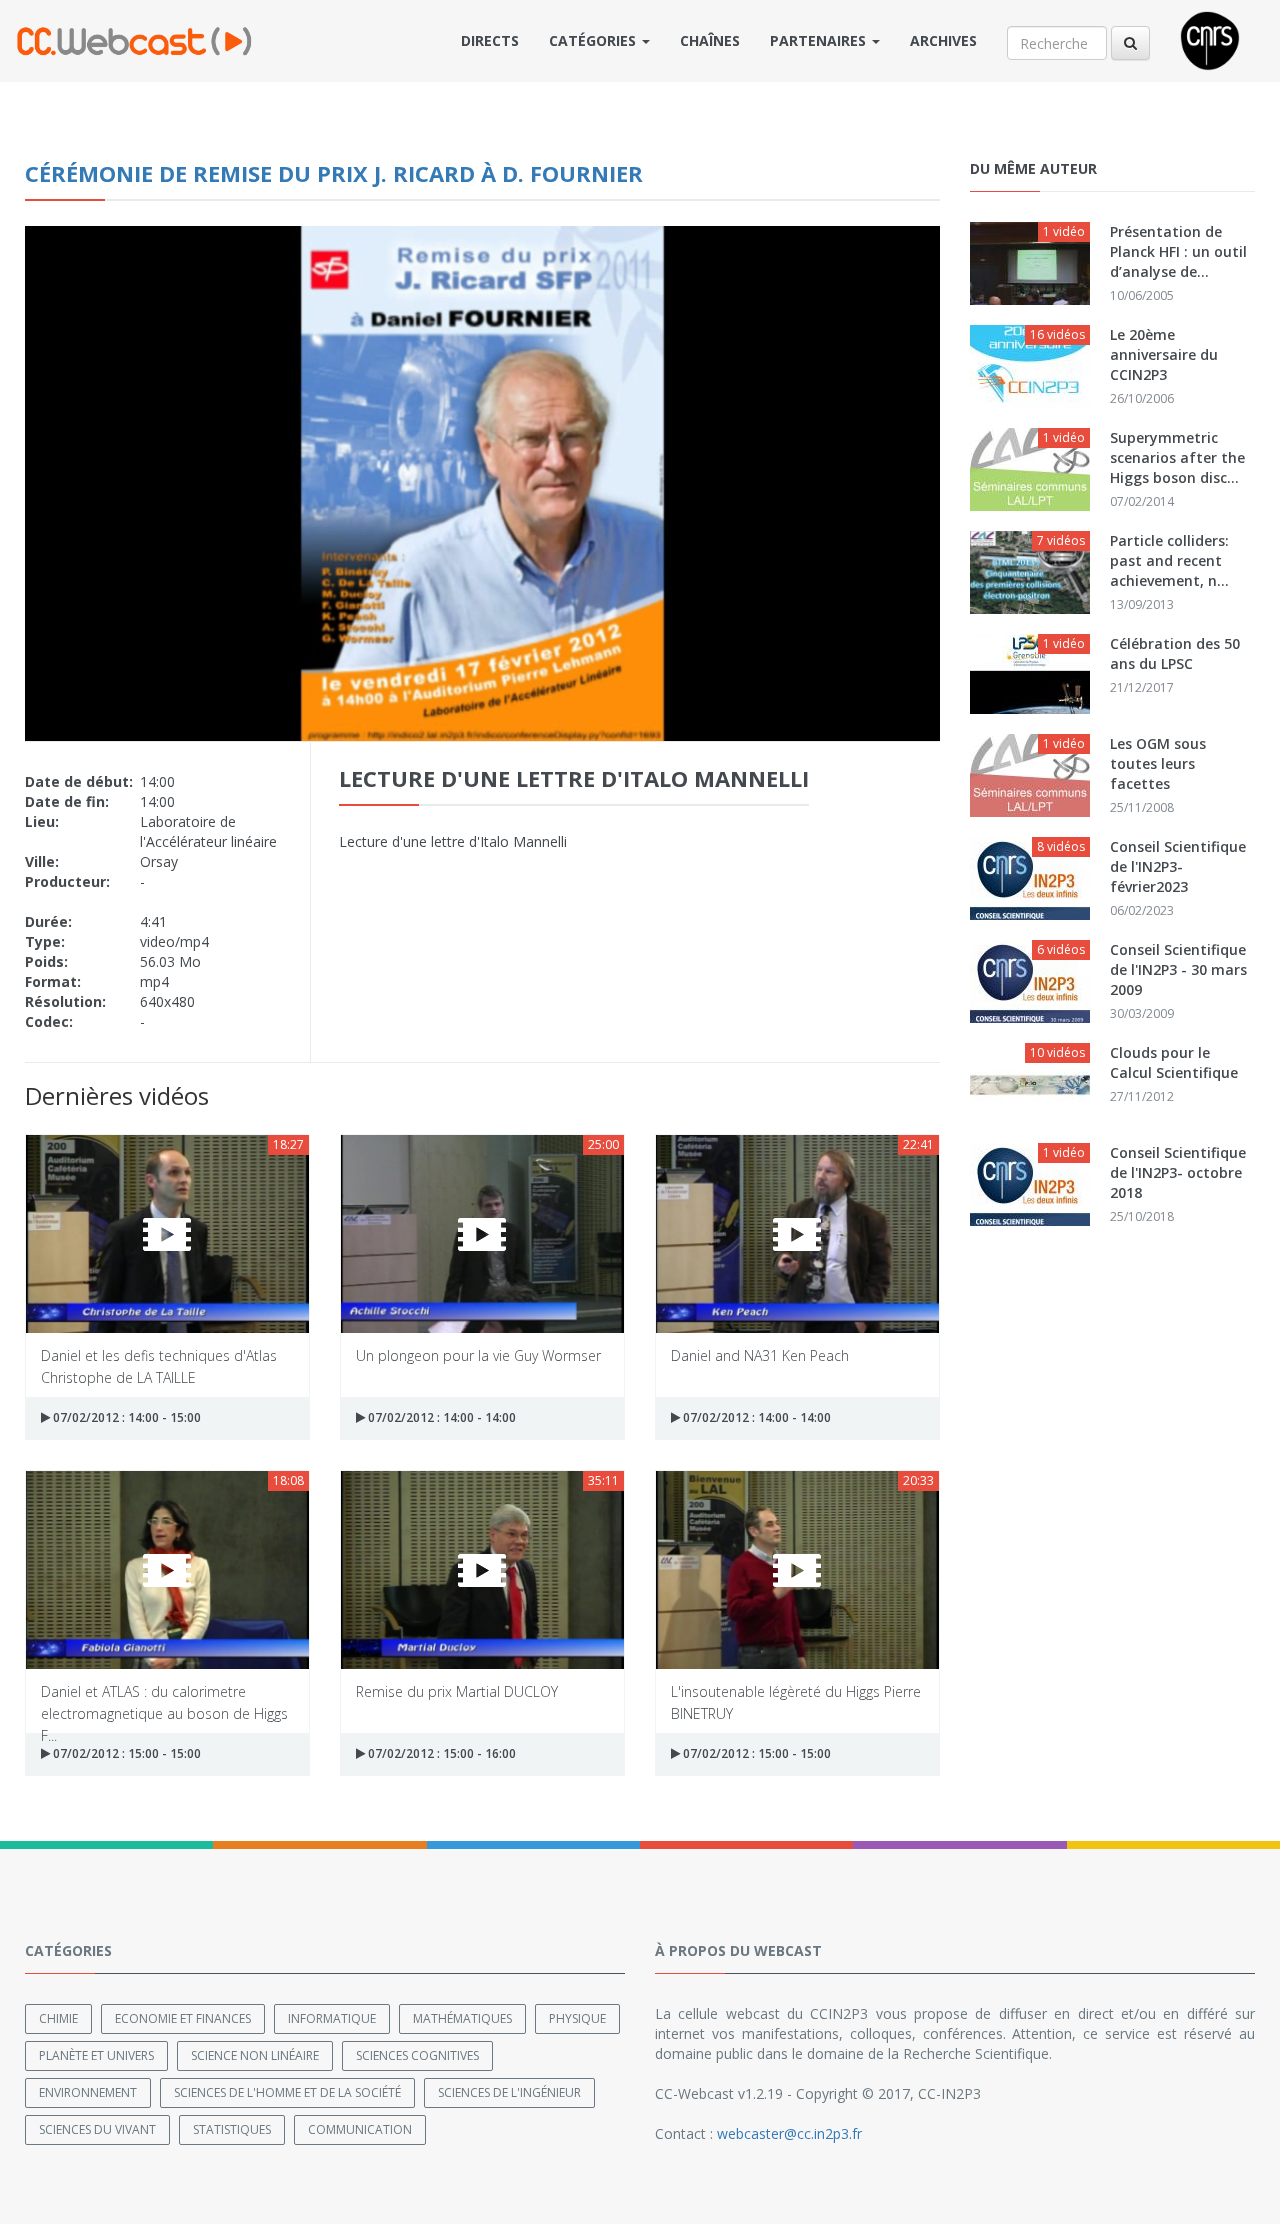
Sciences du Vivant (97, 2129)
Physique (577, 2018)
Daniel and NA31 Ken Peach (760, 1355)
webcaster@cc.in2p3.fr (789, 2133)
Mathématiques (462, 2018)
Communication (360, 2129)
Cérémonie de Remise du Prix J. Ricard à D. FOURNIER (334, 173)
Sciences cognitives (417, 2055)
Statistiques (232, 2129)
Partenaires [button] (820, 40)
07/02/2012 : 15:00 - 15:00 (125, 1753)
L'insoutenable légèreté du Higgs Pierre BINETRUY (796, 1701)
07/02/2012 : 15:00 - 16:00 (440, 1753)
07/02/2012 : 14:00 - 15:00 (125, 1417)
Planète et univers (96, 2055)
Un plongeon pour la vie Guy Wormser (478, 1355)
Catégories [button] (594, 40)
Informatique (332, 2018)
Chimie (58, 2018)
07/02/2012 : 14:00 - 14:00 (440, 1417)
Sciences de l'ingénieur (509, 2092)
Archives (943, 40)
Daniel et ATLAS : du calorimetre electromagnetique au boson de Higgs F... (164, 1701)
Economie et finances (183, 2018)
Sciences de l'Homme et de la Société (287, 2092)
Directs (490, 40)
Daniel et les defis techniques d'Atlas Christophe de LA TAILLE (159, 1365)
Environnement (88, 2092)
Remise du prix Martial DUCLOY (457, 1691)
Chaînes (710, 40)
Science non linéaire (255, 2055)
